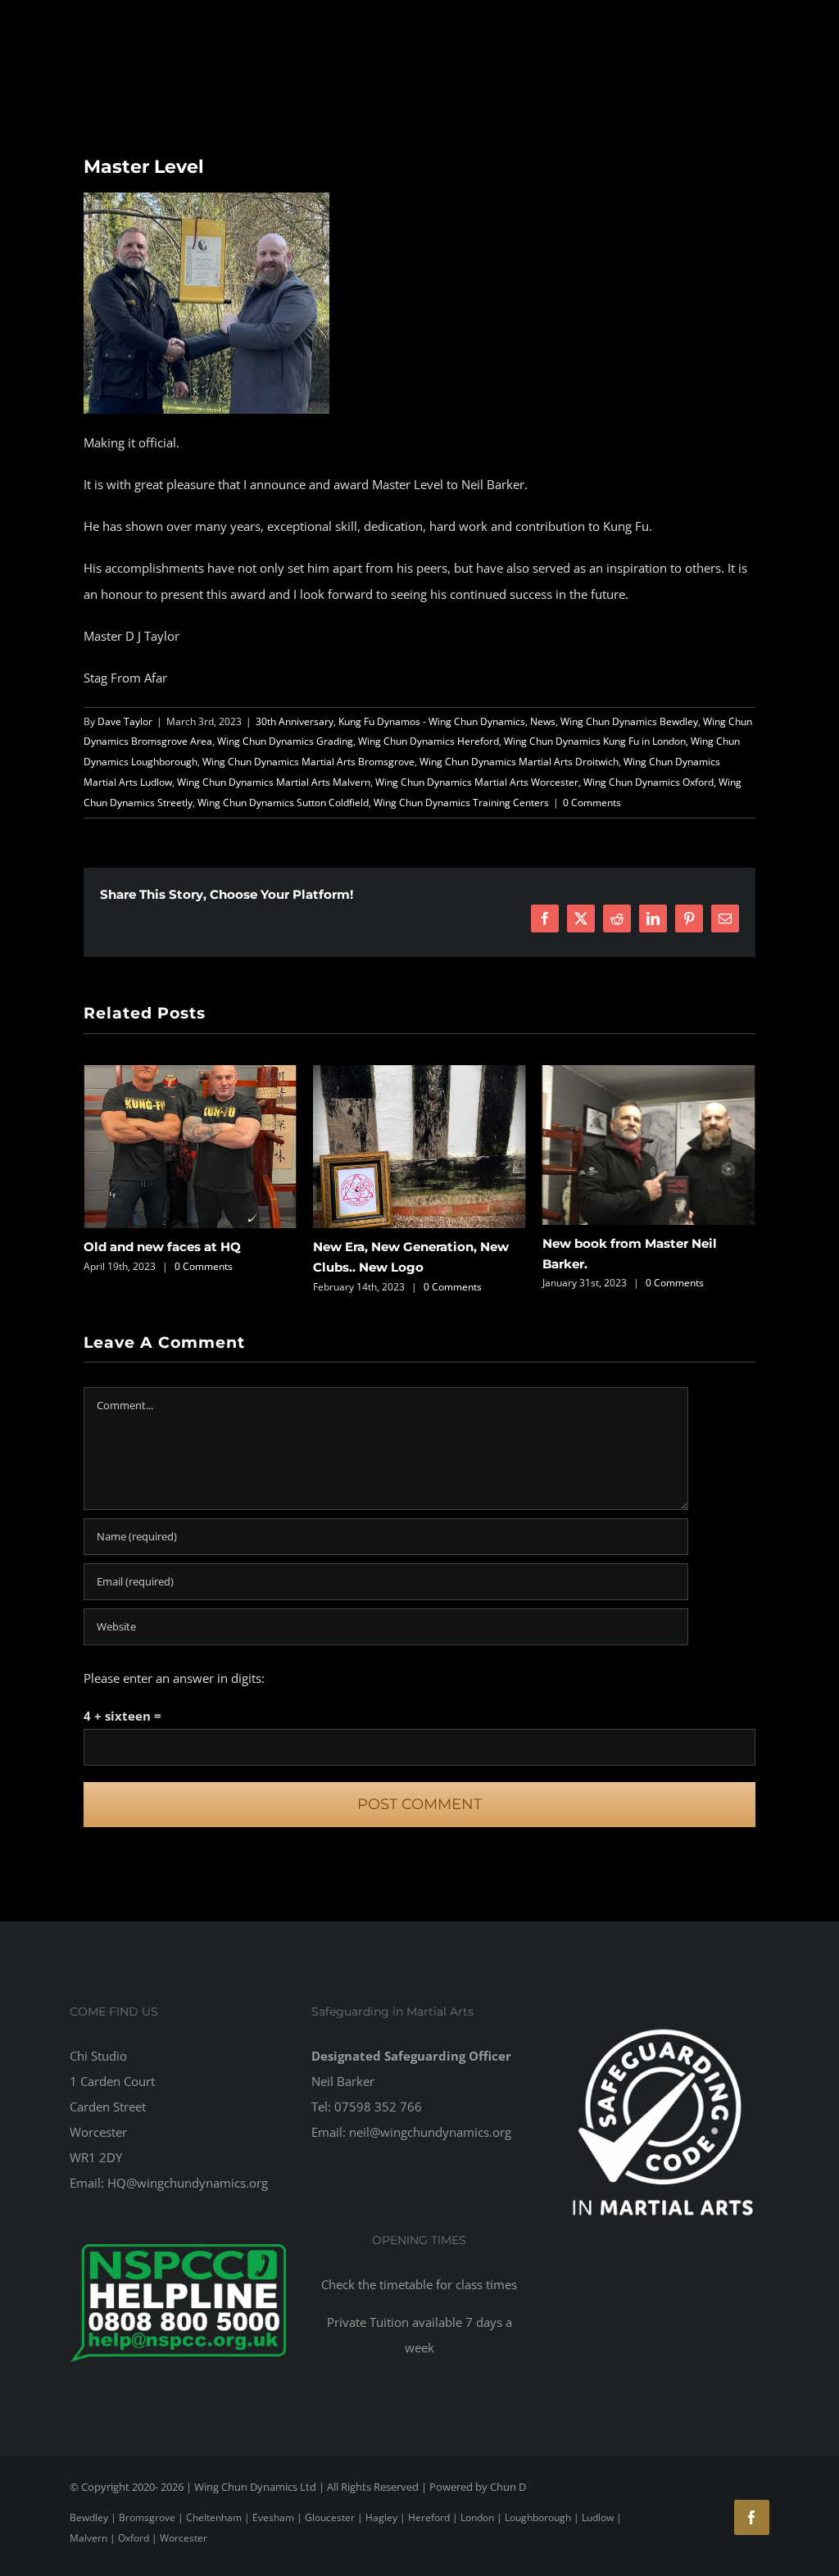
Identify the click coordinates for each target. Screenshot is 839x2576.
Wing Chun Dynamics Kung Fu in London (595, 741)
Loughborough (538, 2517)
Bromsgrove (147, 2517)
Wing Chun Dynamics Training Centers (461, 803)
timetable (406, 2284)
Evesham (273, 2517)
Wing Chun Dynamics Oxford (649, 782)
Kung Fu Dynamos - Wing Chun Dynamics (432, 721)
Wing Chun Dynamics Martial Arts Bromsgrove (308, 762)
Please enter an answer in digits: (174, 1678)
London (477, 2517)
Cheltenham (214, 2517)
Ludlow (598, 2517)
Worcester (184, 2538)
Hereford (429, 2517)
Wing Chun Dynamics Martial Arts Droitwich (519, 762)
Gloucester (330, 2517)
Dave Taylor (125, 721)
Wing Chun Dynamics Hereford (429, 741)
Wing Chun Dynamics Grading (285, 741)
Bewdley (89, 2517)
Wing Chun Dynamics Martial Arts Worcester (477, 782)
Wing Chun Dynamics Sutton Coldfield (283, 803)
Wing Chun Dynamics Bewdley (629, 721)
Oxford (134, 2538)
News (543, 721)
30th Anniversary (295, 721)
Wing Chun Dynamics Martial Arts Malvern (274, 782)
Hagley (381, 2517)
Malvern (88, 2538)
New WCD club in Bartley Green (643, 1247)
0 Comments (592, 803)
